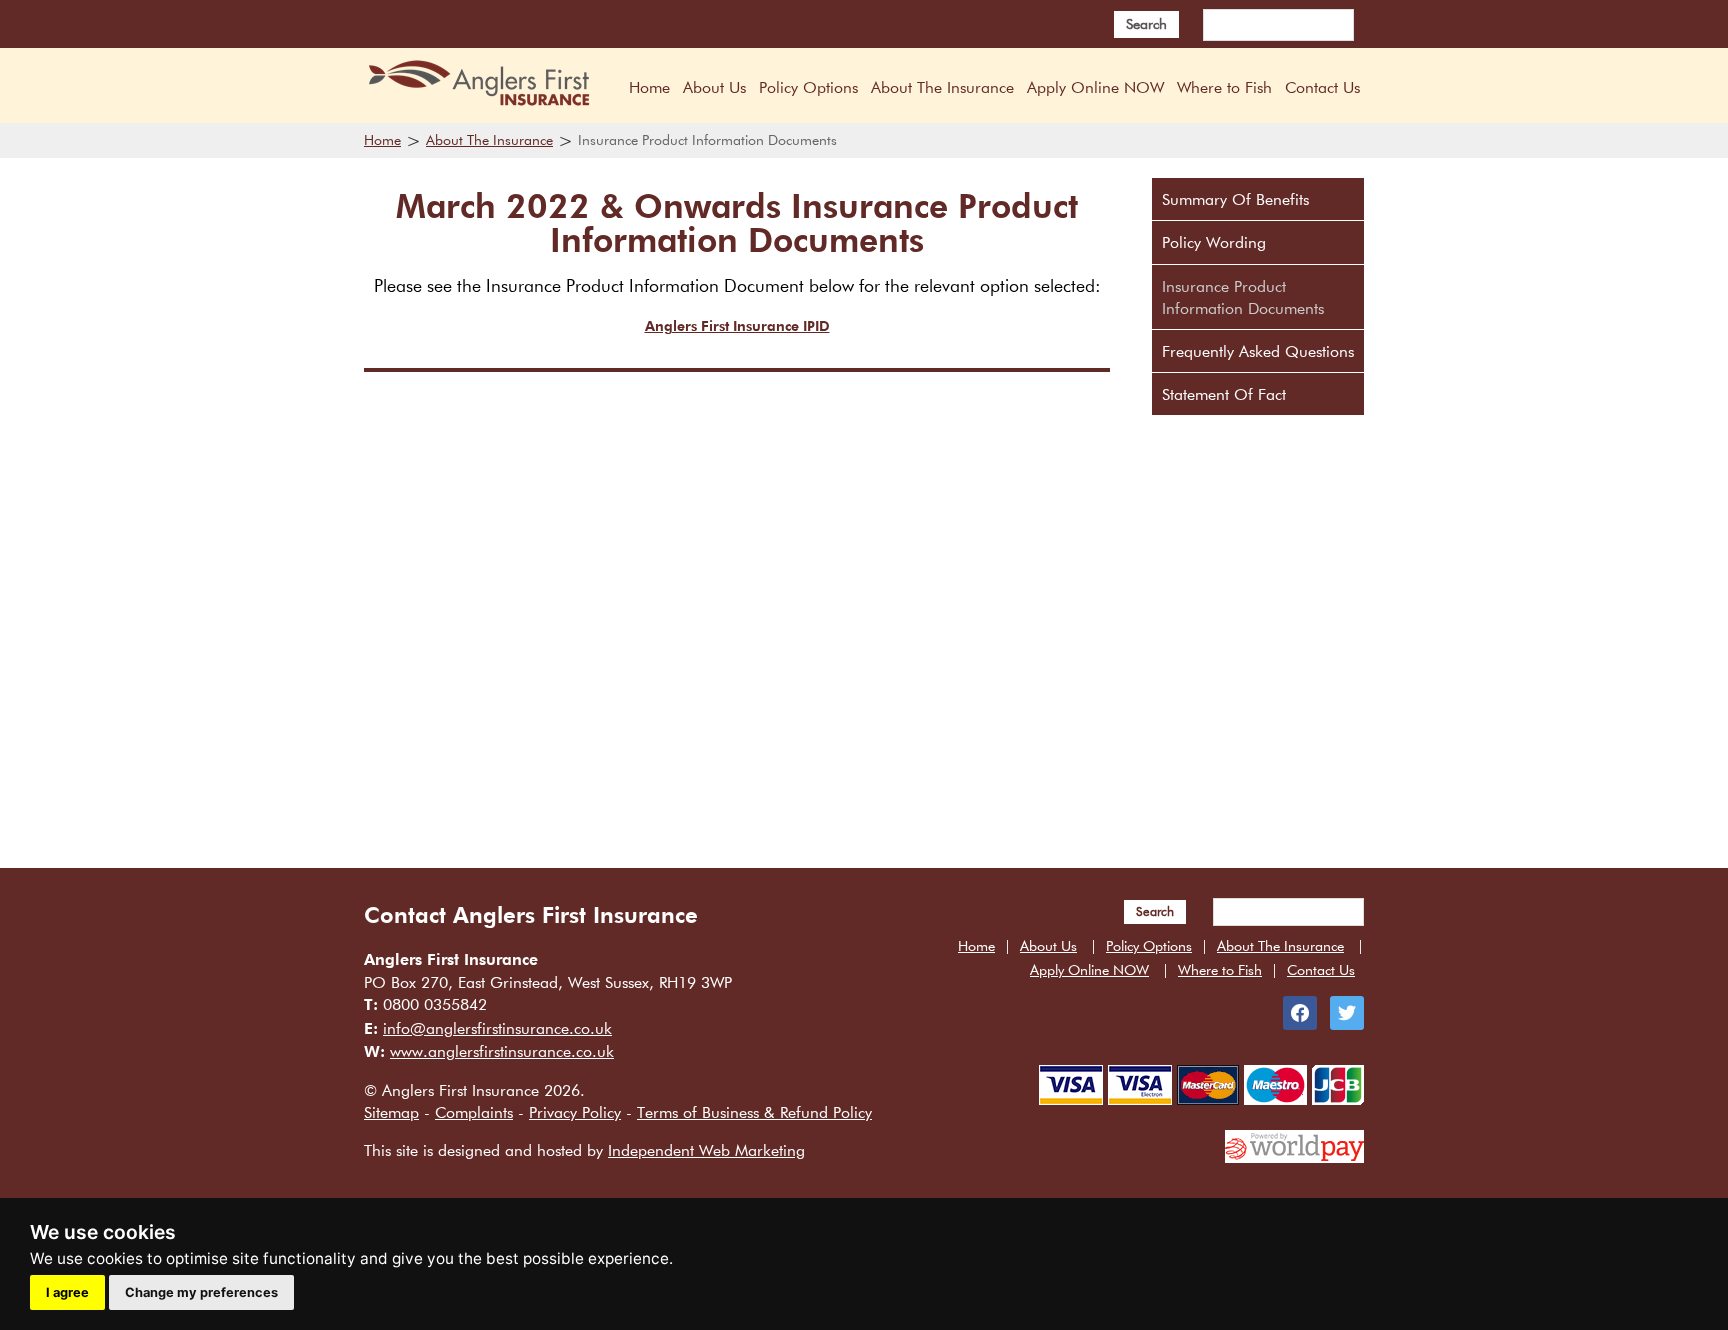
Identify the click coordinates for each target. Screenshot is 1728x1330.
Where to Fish (1224, 87)
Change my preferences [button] (201, 1292)
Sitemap (391, 1112)
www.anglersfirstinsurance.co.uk (502, 1051)
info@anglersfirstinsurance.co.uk (497, 1028)
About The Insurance (942, 87)
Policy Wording (1214, 242)
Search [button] (1146, 24)
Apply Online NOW (1095, 87)
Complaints (474, 1112)
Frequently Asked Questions (1258, 351)
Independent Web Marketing (706, 1150)
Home (649, 87)
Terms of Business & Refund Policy (754, 1112)
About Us (714, 87)
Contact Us (1322, 87)
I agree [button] (67, 1292)
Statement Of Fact (1224, 394)
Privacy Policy (575, 1112)
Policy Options (808, 87)
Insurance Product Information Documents (1243, 297)
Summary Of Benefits (1235, 199)
